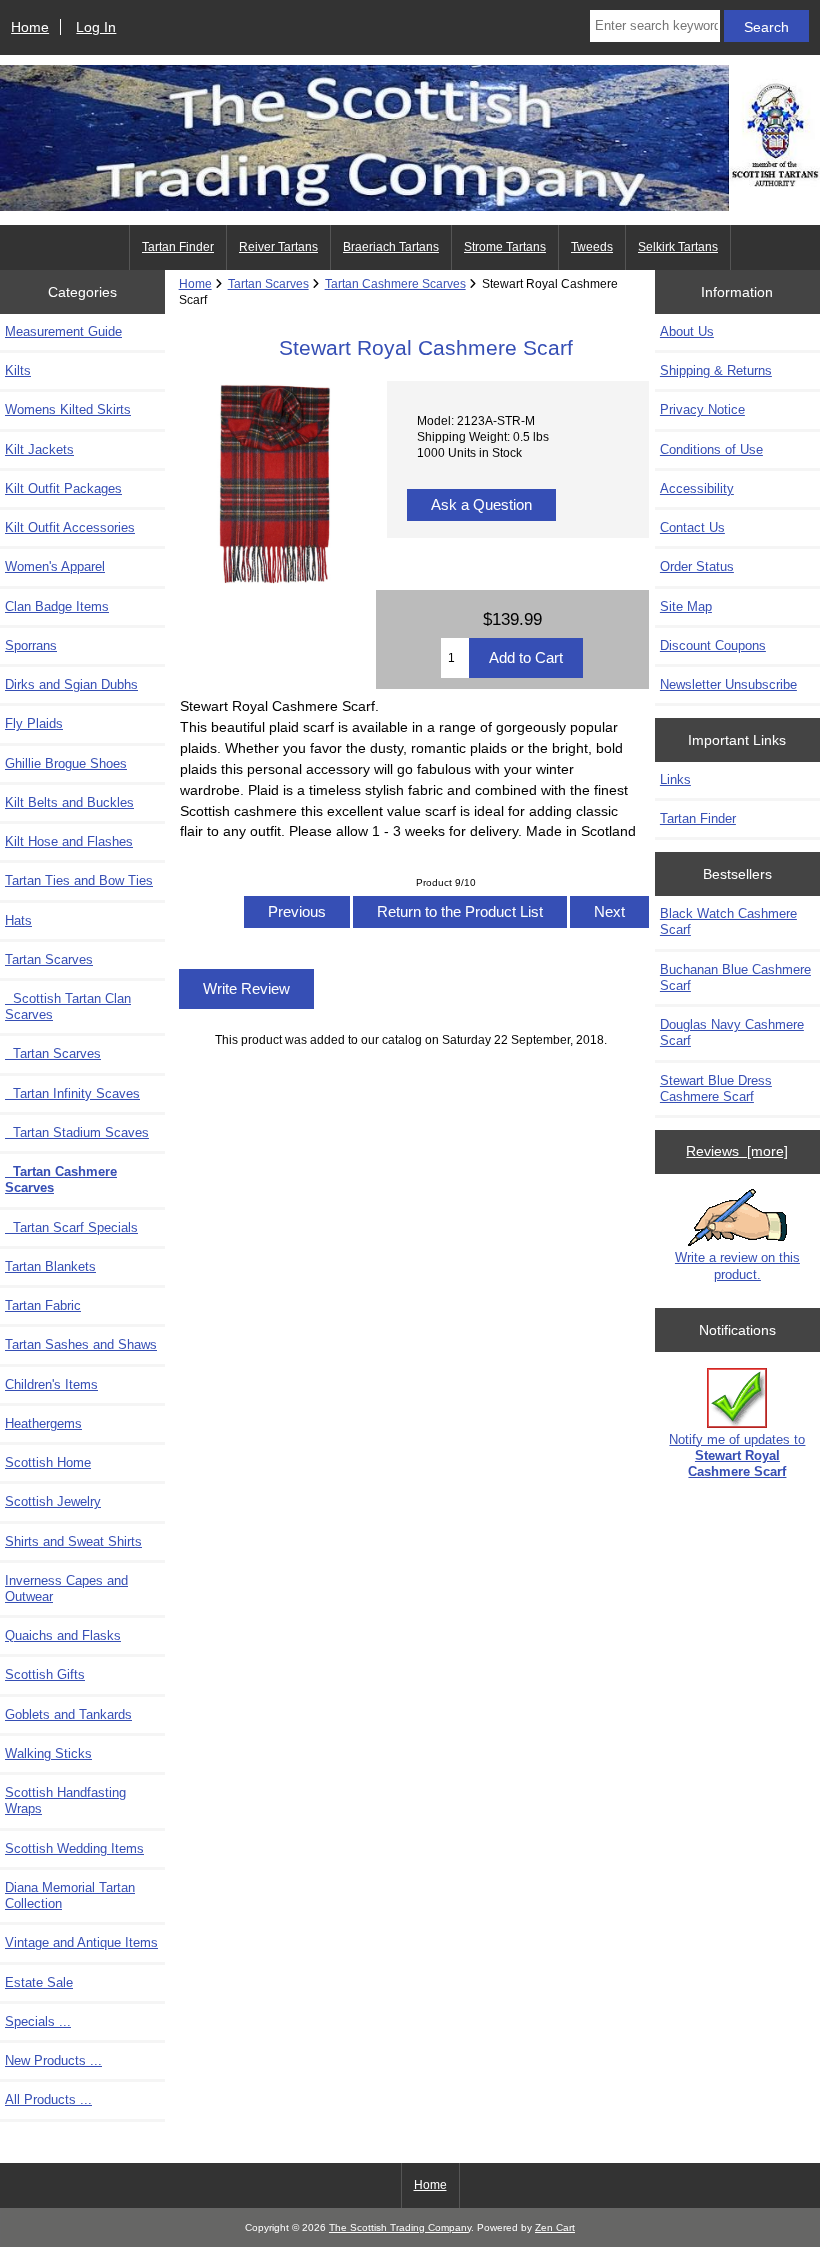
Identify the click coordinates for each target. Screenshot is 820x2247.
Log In (96, 27)
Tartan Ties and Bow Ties (79, 880)
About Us (687, 331)
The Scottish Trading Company (400, 2227)
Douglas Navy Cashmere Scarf (732, 1032)
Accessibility (697, 488)
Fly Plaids (34, 723)
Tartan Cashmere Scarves (395, 283)
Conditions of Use (711, 449)
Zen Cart (555, 2227)
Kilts (18, 370)
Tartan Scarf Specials (71, 1227)
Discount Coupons (713, 645)
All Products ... (48, 2099)
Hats (18, 920)
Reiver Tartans (278, 247)
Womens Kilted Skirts (68, 409)
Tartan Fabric (43, 1305)
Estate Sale (39, 1982)
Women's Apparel (55, 566)
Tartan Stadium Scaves (77, 1132)
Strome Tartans (505, 247)
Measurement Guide (63, 331)
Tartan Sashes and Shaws (81, 1344)
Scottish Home (48, 1462)
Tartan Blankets (50, 1266)
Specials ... (38, 2021)
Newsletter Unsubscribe (728, 684)
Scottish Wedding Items (74, 1848)
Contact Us (692, 527)
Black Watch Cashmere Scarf (728, 921)
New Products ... (53, 2060)
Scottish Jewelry (53, 1501)
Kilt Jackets (39, 449)
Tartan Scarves (53, 1053)
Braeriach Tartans (391, 247)
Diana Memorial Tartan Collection (70, 1895)
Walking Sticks (48, 1753)
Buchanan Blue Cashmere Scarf (735, 977)
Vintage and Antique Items (81, 1942)
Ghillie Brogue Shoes (66, 763)
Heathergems (43, 1423)
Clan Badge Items (57, 606)
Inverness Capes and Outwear (66, 1588)
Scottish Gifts (45, 1674)
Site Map (686, 606)
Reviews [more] (737, 1151)
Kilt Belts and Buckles (69, 802)
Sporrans (31, 645)
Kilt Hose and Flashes (69, 841)
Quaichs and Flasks (63, 1635)
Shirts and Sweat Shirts (73, 1541)
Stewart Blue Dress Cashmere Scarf (716, 1088)
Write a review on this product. (737, 1265)
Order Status (697, 566)
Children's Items (51, 1384)
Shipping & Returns (716, 370)
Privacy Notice (702, 409)
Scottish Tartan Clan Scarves (68, 1006)
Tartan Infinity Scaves (72, 1093)
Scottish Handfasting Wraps (65, 1800)
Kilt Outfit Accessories (70, 527)
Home (30, 27)
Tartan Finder (178, 247)
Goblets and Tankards (68, 1714)
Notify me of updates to (737, 1455)
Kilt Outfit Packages (63, 488)
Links (675, 779)
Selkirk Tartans (678, 247)
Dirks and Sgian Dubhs (71, 684)
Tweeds (592, 247)
